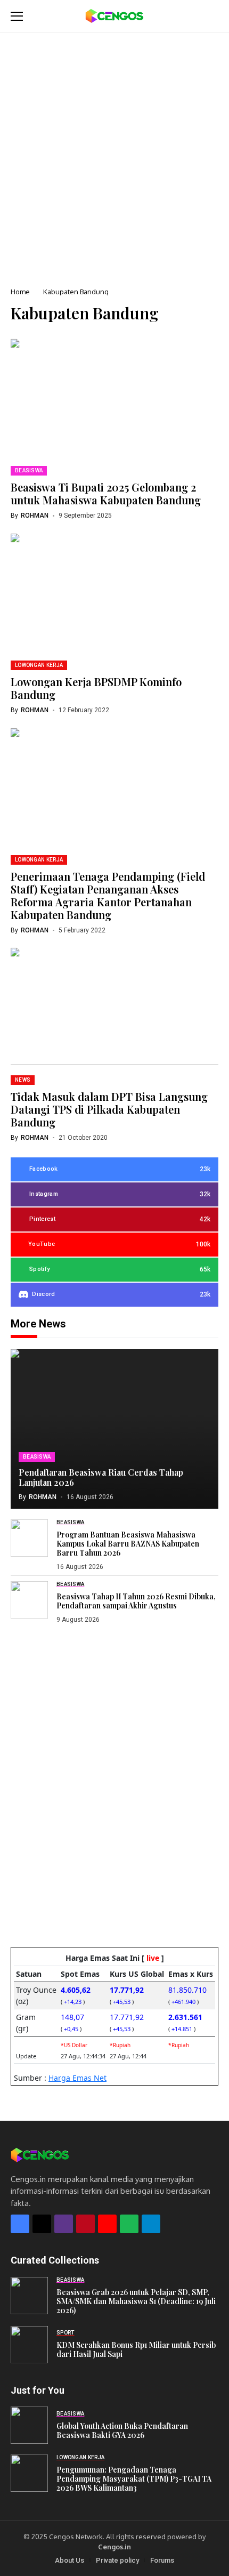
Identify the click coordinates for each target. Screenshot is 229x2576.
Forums (162, 2560)
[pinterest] (85, 2224)
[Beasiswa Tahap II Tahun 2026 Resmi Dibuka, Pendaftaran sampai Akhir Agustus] (29, 1600)
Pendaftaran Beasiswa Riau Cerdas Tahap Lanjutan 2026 (101, 1477)
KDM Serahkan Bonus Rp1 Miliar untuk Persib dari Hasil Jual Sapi (136, 2349)
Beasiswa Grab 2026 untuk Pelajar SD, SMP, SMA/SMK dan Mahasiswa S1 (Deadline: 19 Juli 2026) (136, 2301)
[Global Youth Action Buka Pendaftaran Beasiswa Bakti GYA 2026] (29, 2425)
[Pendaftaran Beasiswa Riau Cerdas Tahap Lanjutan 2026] (114, 1429)
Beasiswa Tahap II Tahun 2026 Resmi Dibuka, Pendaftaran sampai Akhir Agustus (136, 1601)
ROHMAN (35, 516)
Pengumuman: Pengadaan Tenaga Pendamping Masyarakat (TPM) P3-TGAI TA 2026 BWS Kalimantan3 (134, 2479)
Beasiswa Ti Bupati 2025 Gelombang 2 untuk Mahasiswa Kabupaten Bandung (106, 493)
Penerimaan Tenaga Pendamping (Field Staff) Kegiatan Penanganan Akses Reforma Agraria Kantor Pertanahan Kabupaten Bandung (108, 895)
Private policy (117, 2560)
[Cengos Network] (114, 16)
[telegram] (151, 2224)
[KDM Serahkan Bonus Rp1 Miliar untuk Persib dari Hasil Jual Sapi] (29, 2345)
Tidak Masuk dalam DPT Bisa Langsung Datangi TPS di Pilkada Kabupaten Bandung (109, 1109)
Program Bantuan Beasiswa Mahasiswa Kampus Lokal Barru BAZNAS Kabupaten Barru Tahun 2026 (128, 1544)
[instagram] (64, 2224)
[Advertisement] (114, 152)
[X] (42, 2224)
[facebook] (20, 2224)
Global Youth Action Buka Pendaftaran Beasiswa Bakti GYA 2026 (122, 2430)
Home (20, 292)
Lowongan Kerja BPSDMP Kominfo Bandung (96, 688)
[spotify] (129, 2224)
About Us (69, 2560)
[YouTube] (107, 2224)
